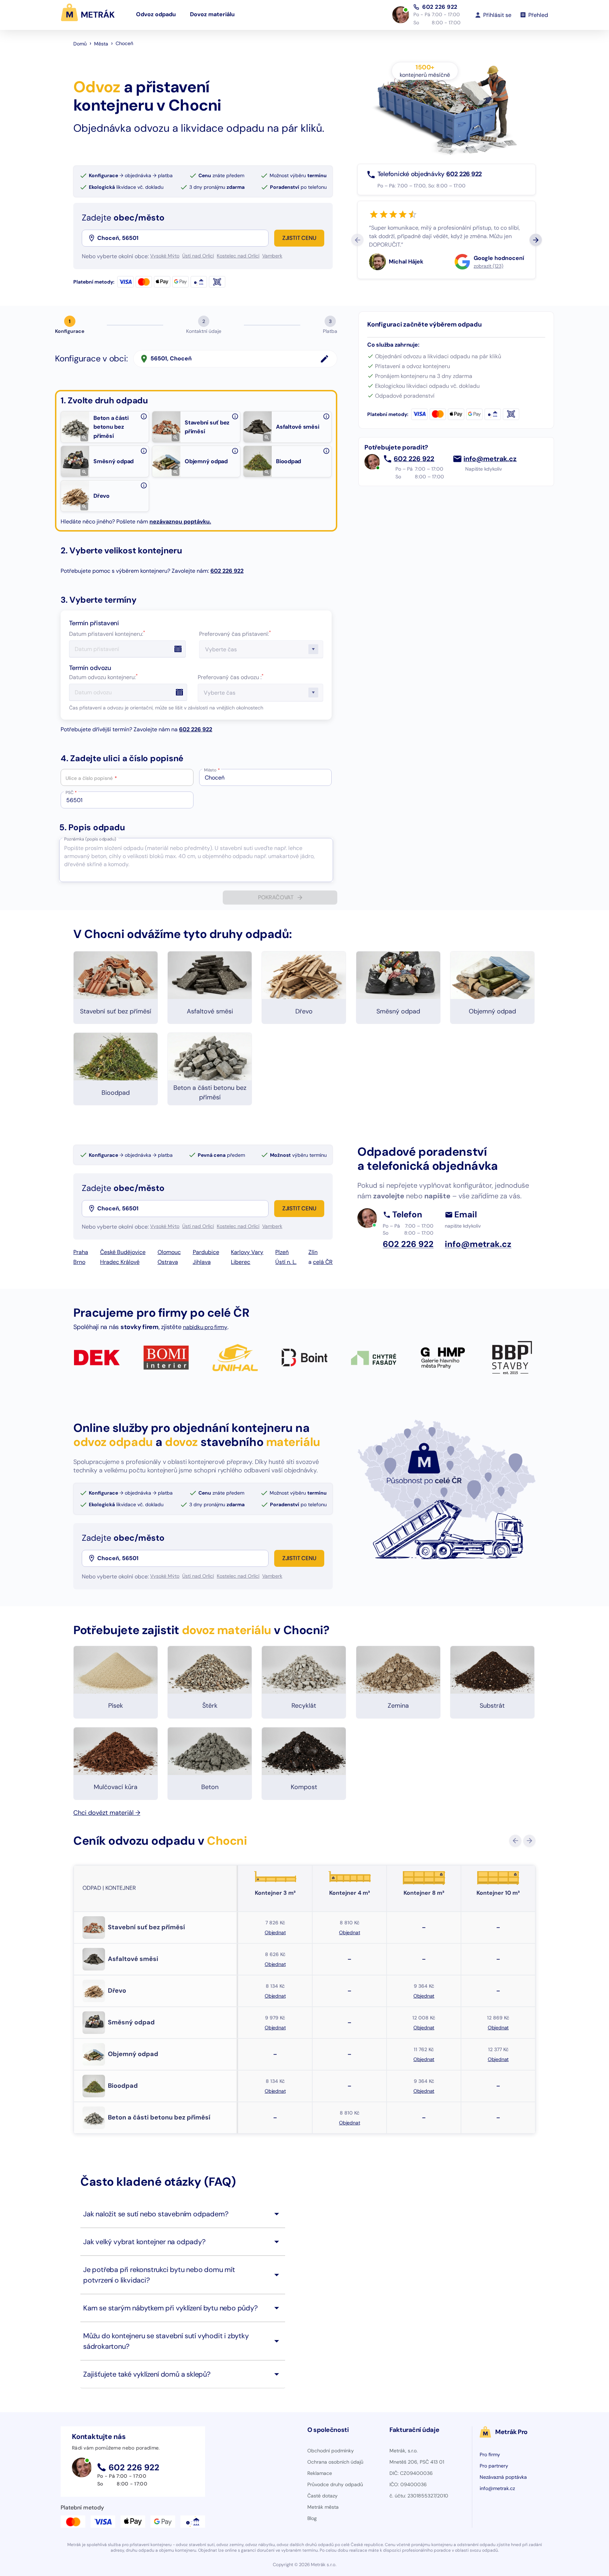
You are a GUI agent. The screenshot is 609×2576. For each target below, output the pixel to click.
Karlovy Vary (247, 1252)
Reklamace (320, 2473)
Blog (312, 2518)
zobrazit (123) (488, 266)
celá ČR (323, 1262)
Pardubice (206, 1252)
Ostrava (168, 1262)
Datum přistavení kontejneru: (107, 634)
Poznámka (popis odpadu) (90, 839)
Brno (79, 1262)
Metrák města (323, 2507)
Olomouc (169, 1252)
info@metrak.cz (490, 459)
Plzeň (282, 1252)
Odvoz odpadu (156, 15)
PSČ (71, 793)
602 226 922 (440, 7)
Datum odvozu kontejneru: (103, 677)
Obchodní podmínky (331, 2451)
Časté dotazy (322, 2496)
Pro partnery (494, 2466)
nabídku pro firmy (205, 1327)
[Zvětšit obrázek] (84, 437)
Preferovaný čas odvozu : (231, 677)
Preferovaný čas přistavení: (235, 634)
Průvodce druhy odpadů (335, 2484)
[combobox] (182, 238)
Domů (80, 44)
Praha (81, 1252)
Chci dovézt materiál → (107, 1813)
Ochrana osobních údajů (335, 2462)
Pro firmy (490, 2454)
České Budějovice (123, 1252)
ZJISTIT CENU (299, 238)
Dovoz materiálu (212, 15)
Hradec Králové (120, 1262)
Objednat (275, 1932)
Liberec (241, 1262)
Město (212, 770)
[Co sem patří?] (144, 416)
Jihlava (202, 1262)
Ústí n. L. (286, 1262)
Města (101, 44)
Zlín (313, 1252)
